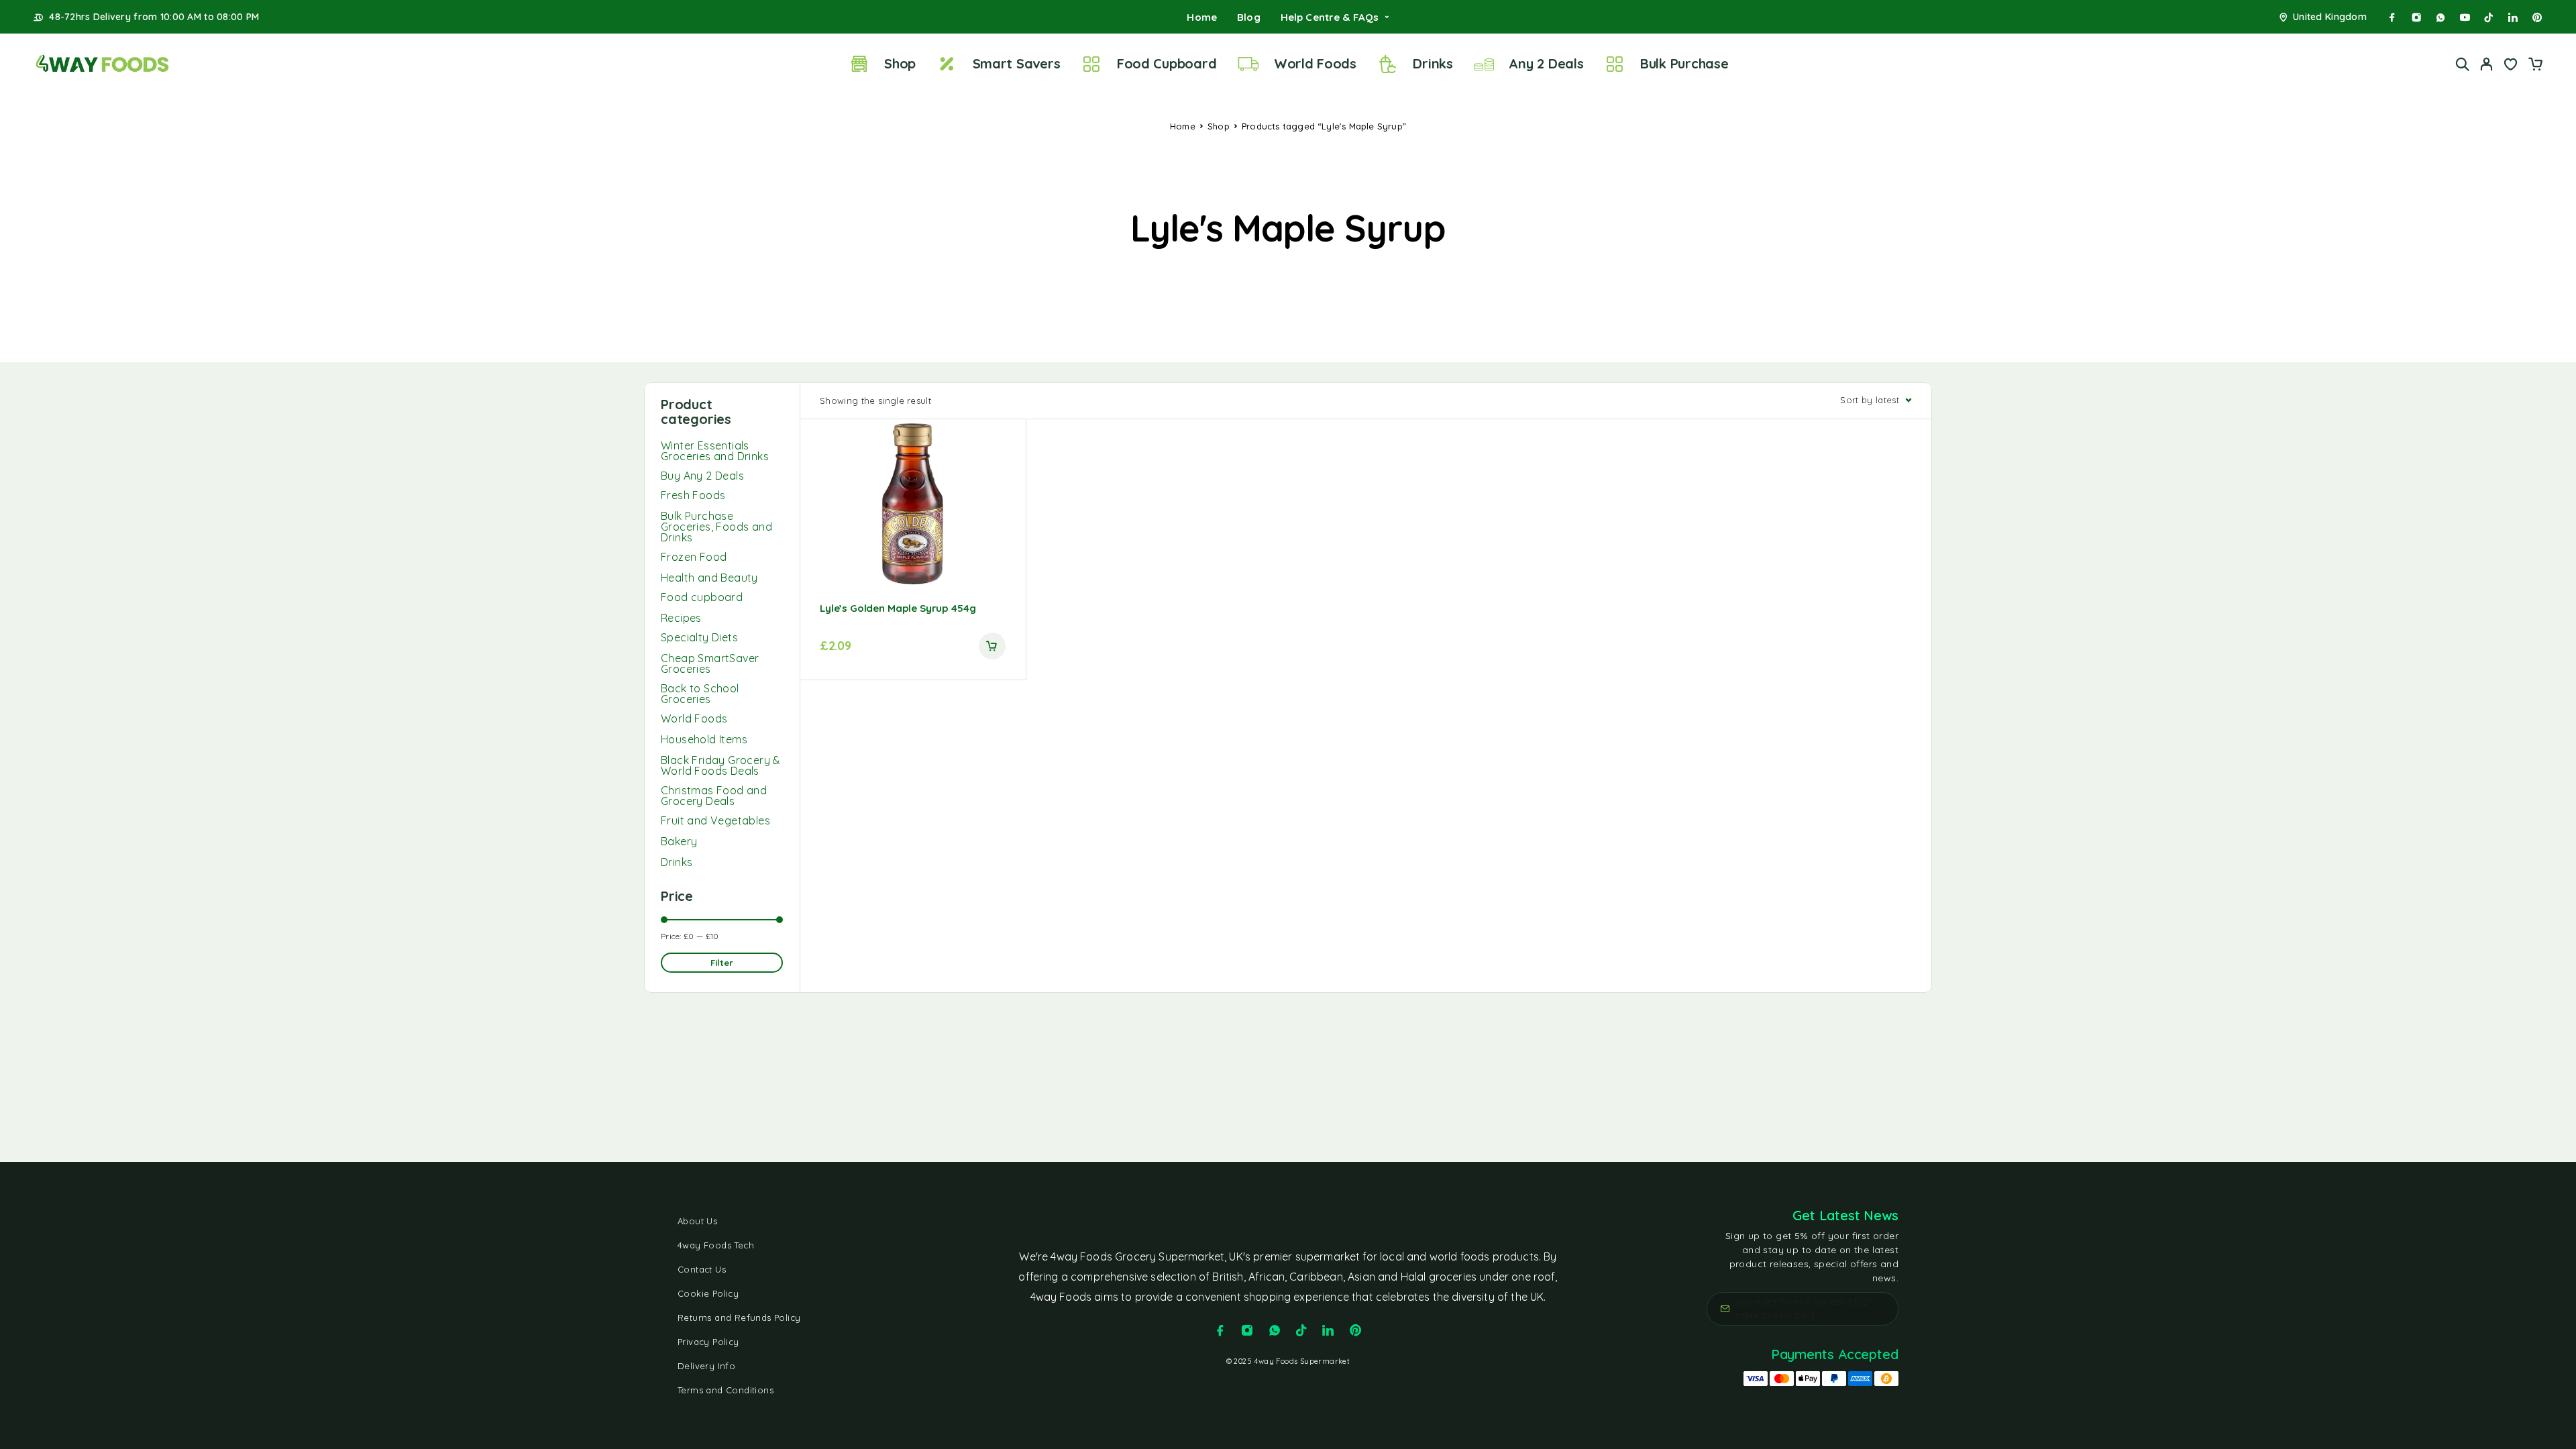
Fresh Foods (693, 495)
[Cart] (2535, 66)
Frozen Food (694, 557)
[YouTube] (2465, 17)
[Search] (2463, 64)
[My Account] (2487, 64)
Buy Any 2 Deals (702, 476)
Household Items (704, 739)
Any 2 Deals (1546, 63)
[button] (992, 646)
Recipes (681, 618)
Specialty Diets (699, 637)
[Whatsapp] (2440, 17)
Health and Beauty (709, 578)
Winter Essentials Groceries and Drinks (715, 451)
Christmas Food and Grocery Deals (714, 796)
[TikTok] (2489, 17)
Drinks (1433, 63)
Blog (1249, 17)
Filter (722, 963)
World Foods (1315, 63)
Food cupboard (702, 597)
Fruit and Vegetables (715, 820)
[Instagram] (2416, 17)
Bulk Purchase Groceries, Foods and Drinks (716, 527)
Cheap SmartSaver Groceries (710, 663)
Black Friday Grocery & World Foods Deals (721, 765)
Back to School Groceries (700, 694)
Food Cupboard (1167, 63)
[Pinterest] (2537, 17)
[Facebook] (2392, 17)
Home (1202, 17)
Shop (900, 63)
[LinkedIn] (2513, 17)
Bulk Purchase (1684, 63)
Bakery (679, 841)
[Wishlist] (2511, 66)
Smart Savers (1017, 63)
